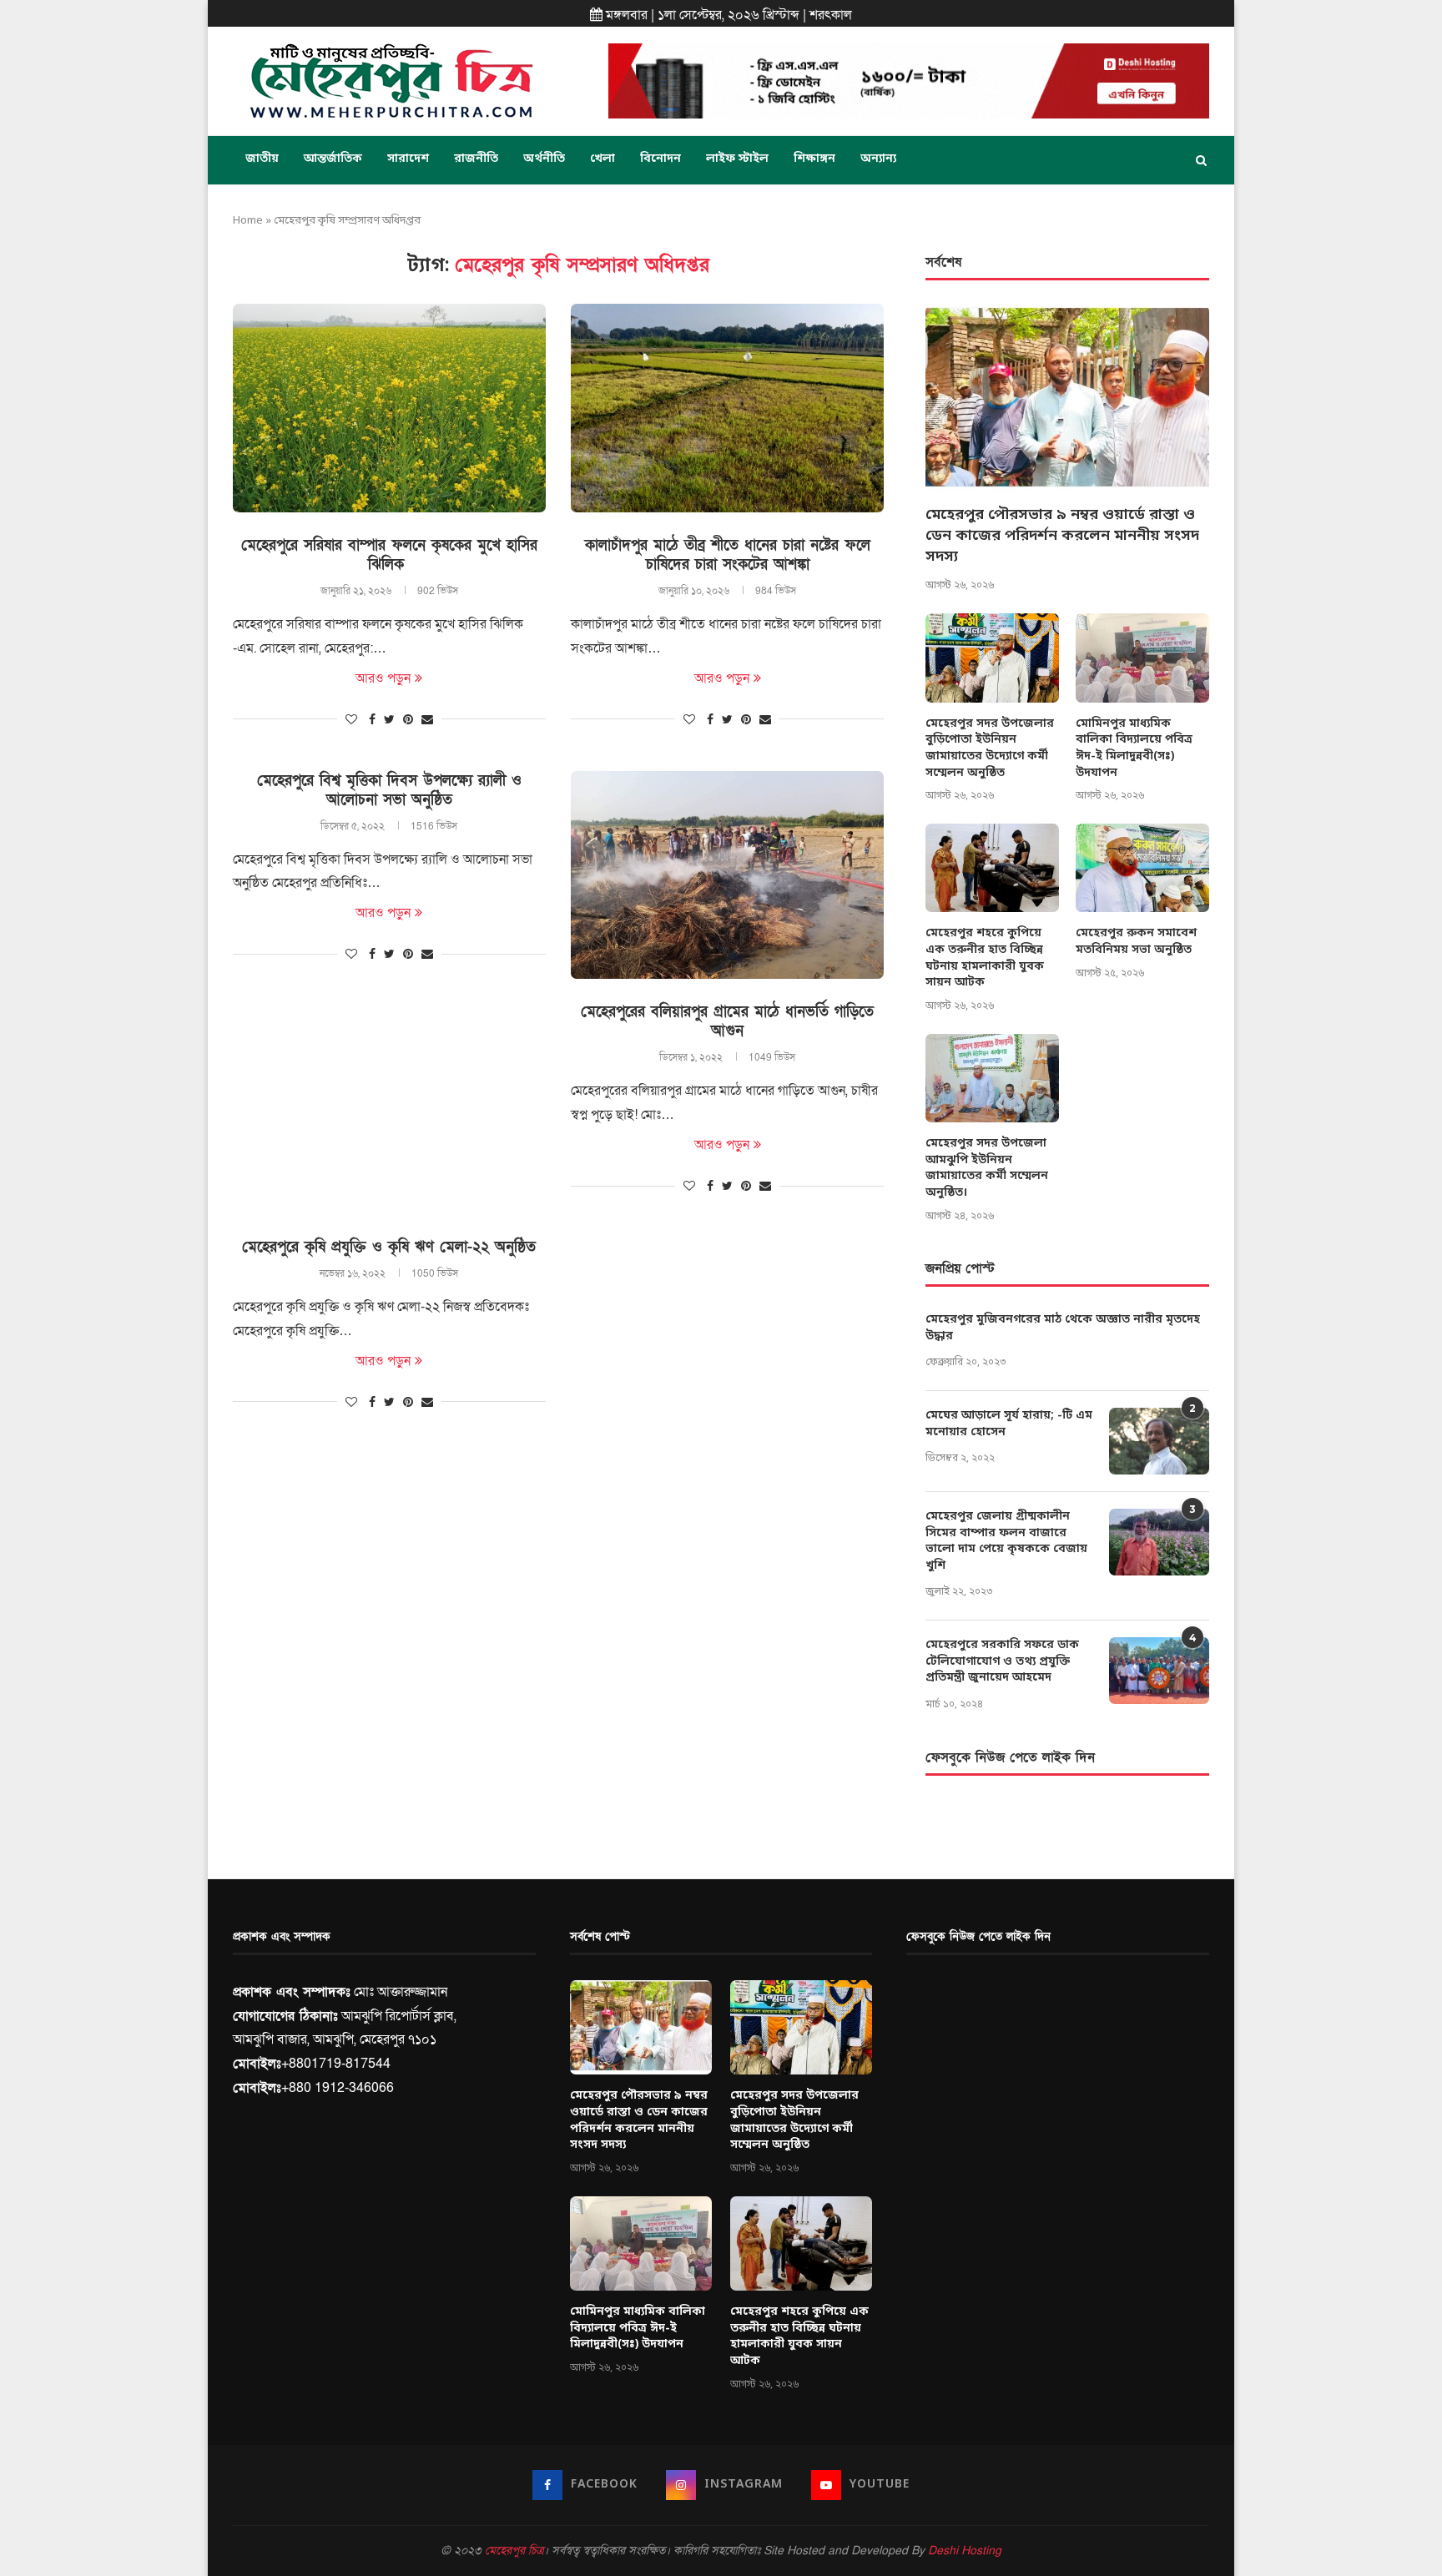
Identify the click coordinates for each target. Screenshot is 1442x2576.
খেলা (603, 159)
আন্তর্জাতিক (333, 159)
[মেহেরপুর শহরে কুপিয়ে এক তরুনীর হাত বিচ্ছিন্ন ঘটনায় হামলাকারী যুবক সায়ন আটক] (992, 868)
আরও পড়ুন (383, 678)
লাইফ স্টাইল (737, 159)
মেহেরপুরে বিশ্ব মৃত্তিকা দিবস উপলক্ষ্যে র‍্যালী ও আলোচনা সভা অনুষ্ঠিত (389, 790)
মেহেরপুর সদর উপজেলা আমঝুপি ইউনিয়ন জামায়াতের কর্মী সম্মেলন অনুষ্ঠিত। (987, 1168)
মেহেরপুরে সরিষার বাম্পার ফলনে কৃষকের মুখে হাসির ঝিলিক (389, 555)
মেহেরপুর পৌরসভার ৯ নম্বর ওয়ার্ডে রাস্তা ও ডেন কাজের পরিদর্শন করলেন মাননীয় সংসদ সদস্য (1062, 536)
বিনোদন (660, 159)
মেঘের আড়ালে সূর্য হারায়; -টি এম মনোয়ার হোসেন (1009, 1424)
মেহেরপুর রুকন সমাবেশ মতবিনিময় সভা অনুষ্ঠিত (1136, 942)
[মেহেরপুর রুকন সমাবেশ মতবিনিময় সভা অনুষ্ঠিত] (1142, 868)
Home (248, 221)
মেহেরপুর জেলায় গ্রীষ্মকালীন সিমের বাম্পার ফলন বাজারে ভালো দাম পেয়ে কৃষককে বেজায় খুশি (1006, 1541)
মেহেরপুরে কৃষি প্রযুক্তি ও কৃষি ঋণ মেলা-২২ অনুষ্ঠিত (389, 1247)
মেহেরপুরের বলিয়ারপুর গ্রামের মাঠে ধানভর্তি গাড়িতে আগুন (727, 1021)
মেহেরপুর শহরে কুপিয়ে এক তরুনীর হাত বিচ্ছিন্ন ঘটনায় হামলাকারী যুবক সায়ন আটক (985, 958)
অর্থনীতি (544, 159)
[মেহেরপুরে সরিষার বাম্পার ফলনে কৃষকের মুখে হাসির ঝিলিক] (389, 408)
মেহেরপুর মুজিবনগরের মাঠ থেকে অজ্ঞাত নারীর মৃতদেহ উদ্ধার (1063, 1328)
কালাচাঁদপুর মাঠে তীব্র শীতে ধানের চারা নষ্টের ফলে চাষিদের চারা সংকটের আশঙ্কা (728, 555)
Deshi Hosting (965, 2551)
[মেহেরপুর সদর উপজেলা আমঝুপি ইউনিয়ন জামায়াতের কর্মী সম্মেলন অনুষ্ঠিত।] (992, 1079)
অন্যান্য (878, 159)
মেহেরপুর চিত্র (514, 2551)
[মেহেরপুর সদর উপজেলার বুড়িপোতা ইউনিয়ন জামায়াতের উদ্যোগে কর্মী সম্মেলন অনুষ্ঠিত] (992, 658)
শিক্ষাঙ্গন (814, 159)
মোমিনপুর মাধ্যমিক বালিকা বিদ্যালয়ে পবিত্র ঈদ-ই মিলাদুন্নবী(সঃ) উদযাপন (1134, 749)
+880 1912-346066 (338, 2088)
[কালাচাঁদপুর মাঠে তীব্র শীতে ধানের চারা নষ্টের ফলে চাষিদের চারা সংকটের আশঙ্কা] (727, 408)
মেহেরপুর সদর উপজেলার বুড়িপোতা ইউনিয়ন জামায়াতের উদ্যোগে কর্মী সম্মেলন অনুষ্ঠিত (990, 749)
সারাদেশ (408, 159)
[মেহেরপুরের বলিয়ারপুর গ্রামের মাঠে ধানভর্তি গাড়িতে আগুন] (727, 875)
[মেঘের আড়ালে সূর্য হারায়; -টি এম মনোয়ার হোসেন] (1159, 1441)
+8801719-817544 (336, 2064)
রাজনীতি (476, 159)
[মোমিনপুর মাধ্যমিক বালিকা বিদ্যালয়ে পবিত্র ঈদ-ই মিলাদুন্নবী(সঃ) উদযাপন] (1142, 658)
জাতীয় (262, 159)
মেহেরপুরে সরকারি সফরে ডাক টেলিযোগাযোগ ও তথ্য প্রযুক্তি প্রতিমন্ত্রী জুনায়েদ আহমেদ (1002, 1661)
